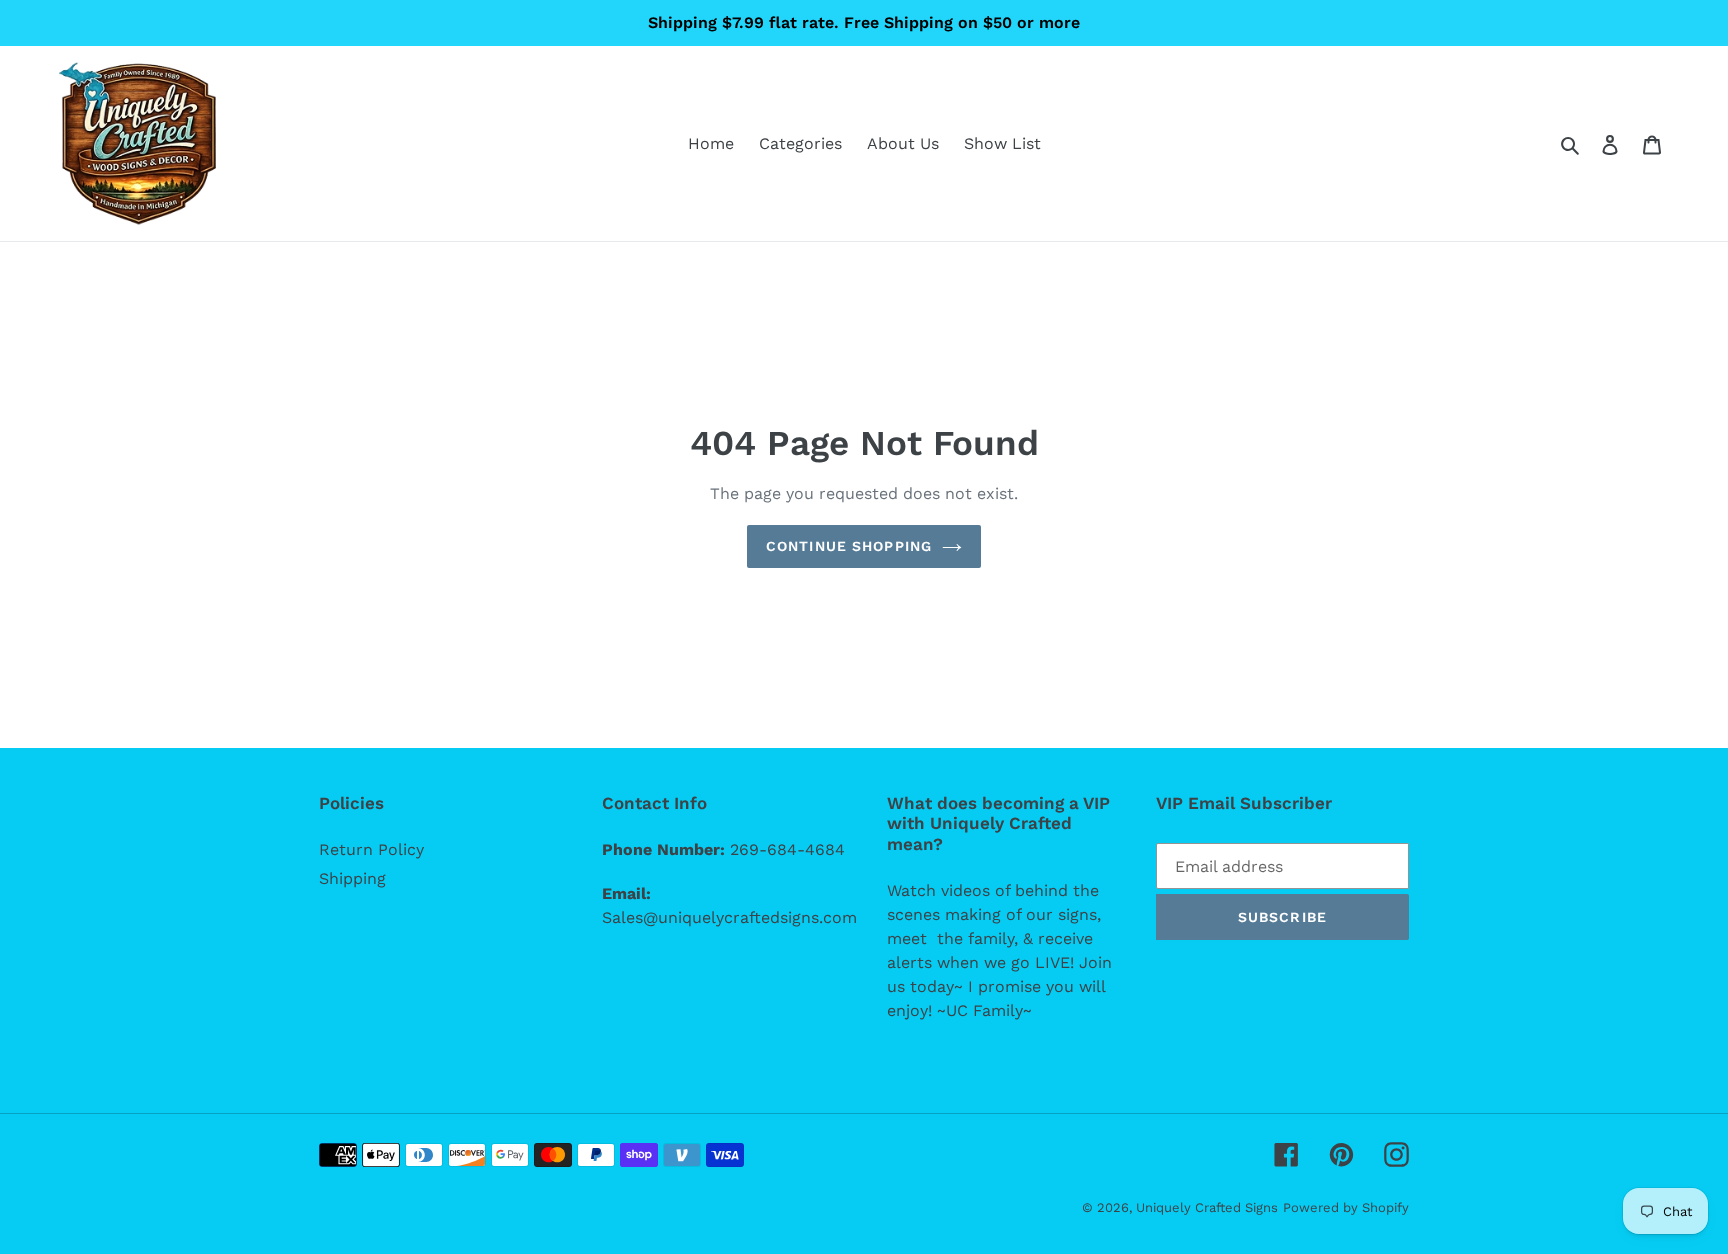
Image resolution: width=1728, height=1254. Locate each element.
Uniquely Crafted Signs (1207, 1207)
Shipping (352, 878)
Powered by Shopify (1346, 1207)
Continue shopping (849, 546)
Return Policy (371, 849)
